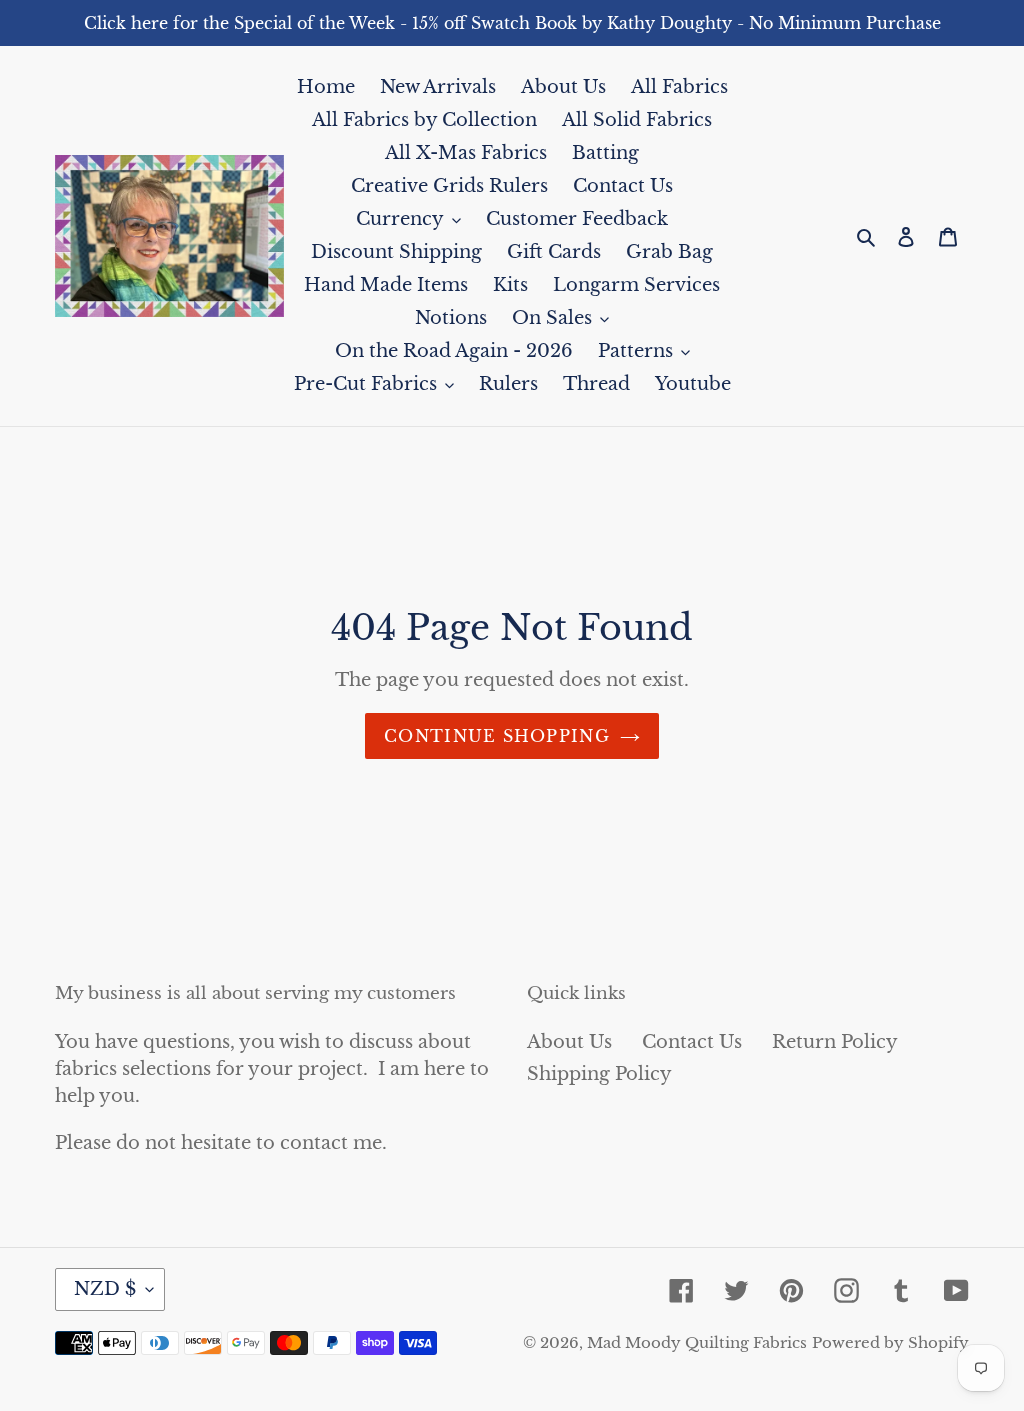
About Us (569, 1042)
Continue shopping (497, 736)
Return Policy (835, 1042)
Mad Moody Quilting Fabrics (697, 1342)
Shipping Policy (599, 1074)
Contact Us (692, 1042)
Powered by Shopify (890, 1342)
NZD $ (105, 1289)
